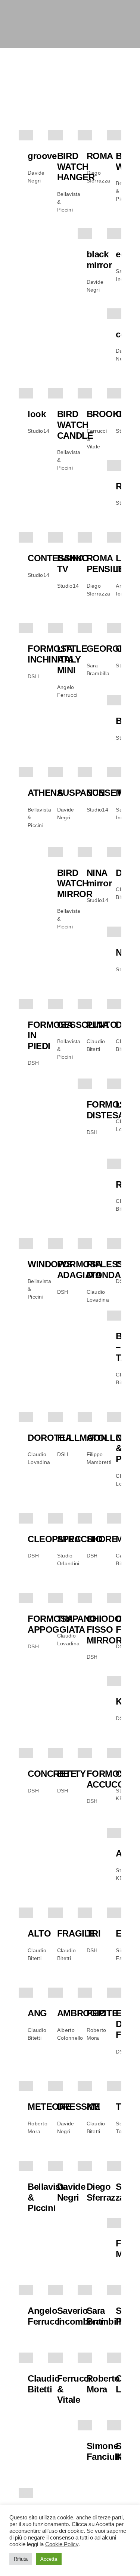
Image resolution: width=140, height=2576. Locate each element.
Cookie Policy (62, 2544)
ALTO (39, 1933)
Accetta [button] (49, 2559)
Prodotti (33, 68)
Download (71, 105)
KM (93, 2107)
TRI (94, 1933)
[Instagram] (111, 16)
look (37, 414)
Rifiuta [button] (21, 2559)
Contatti (32, 142)
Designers (79, 68)
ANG (37, 2013)
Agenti (29, 105)
